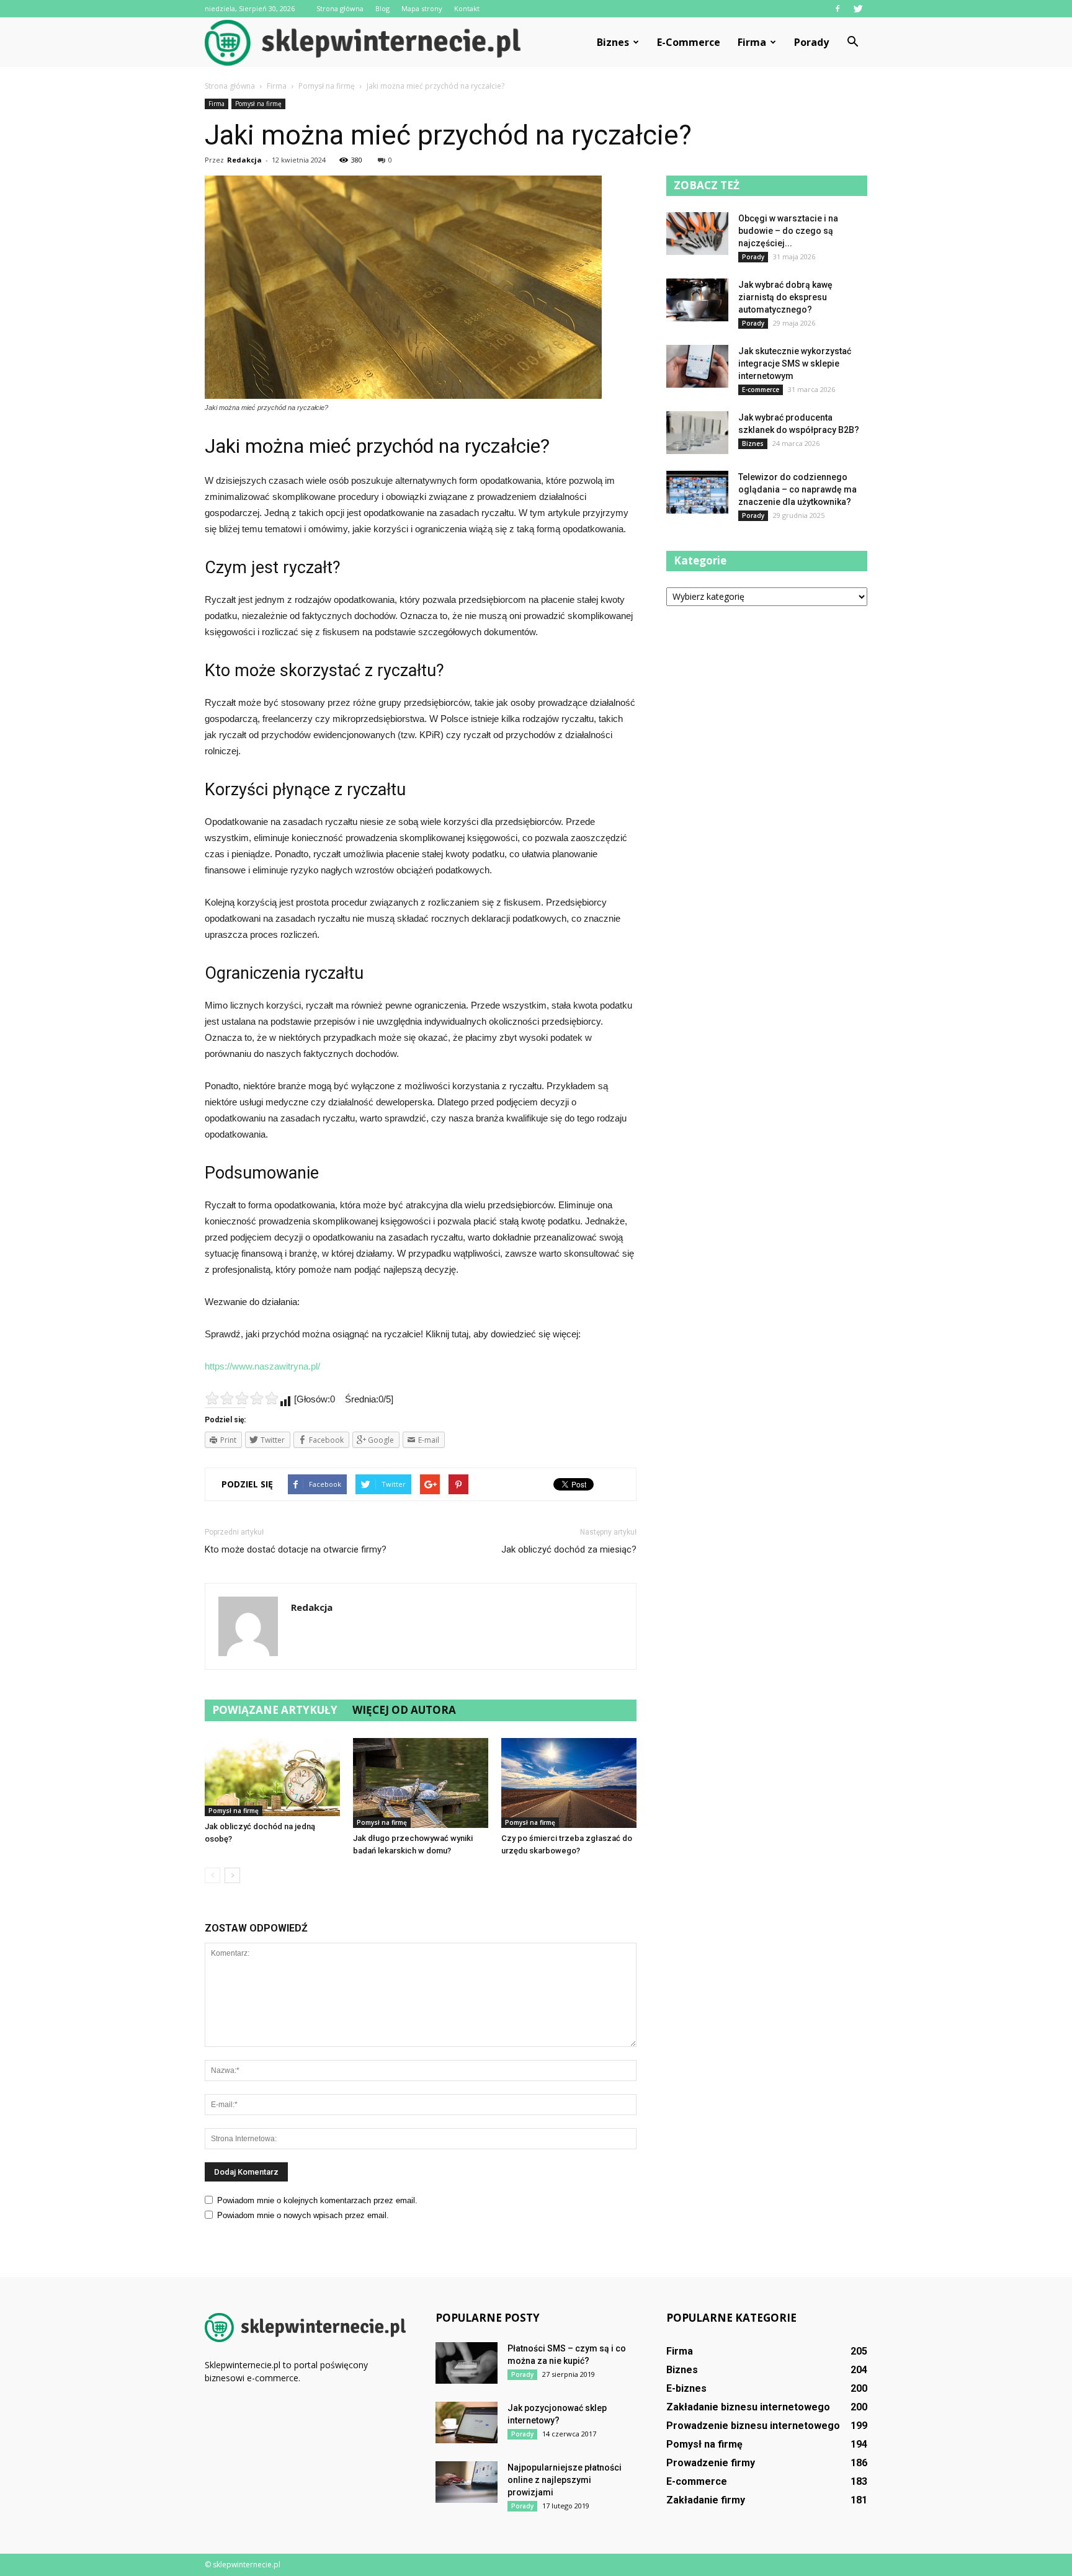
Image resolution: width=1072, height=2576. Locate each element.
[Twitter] (858, 9)
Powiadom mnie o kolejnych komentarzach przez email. (317, 2200)
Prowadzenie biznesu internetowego (753, 2426)
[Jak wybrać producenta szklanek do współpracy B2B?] (697, 433)
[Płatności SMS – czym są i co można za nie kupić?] (467, 2363)
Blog (382, 8)
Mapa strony (422, 8)
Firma (752, 42)
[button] (852, 42)
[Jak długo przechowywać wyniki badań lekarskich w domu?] (421, 1783)
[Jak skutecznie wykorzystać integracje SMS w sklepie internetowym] (697, 366)
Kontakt (467, 8)
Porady (811, 42)
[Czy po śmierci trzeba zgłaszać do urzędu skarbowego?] (569, 1783)
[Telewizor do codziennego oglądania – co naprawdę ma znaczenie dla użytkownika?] (697, 492)
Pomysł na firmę (258, 104)
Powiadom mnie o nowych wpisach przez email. (303, 2215)
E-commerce (689, 42)
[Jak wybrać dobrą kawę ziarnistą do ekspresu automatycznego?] (697, 300)
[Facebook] (837, 9)
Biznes (613, 42)
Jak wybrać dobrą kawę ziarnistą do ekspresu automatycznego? (785, 297)
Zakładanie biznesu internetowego (748, 2407)
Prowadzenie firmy (711, 2463)
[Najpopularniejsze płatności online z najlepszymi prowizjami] (467, 2482)
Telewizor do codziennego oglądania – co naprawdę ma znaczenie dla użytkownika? (797, 489)
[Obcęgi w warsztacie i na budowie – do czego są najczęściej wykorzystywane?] (697, 234)
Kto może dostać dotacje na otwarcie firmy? (296, 1549)
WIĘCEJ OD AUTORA (404, 1710)
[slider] (242, 1398)
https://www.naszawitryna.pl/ (262, 1366)
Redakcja (244, 160)
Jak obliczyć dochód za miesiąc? (569, 1549)
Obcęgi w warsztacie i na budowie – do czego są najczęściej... (788, 231)
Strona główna (340, 8)
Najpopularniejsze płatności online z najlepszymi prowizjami (565, 2480)
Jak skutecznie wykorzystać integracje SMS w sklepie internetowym (795, 363)
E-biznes (686, 2388)
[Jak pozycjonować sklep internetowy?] (467, 2422)
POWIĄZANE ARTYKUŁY (275, 1710)
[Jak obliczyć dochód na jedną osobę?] (272, 1777)
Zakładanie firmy (706, 2500)
